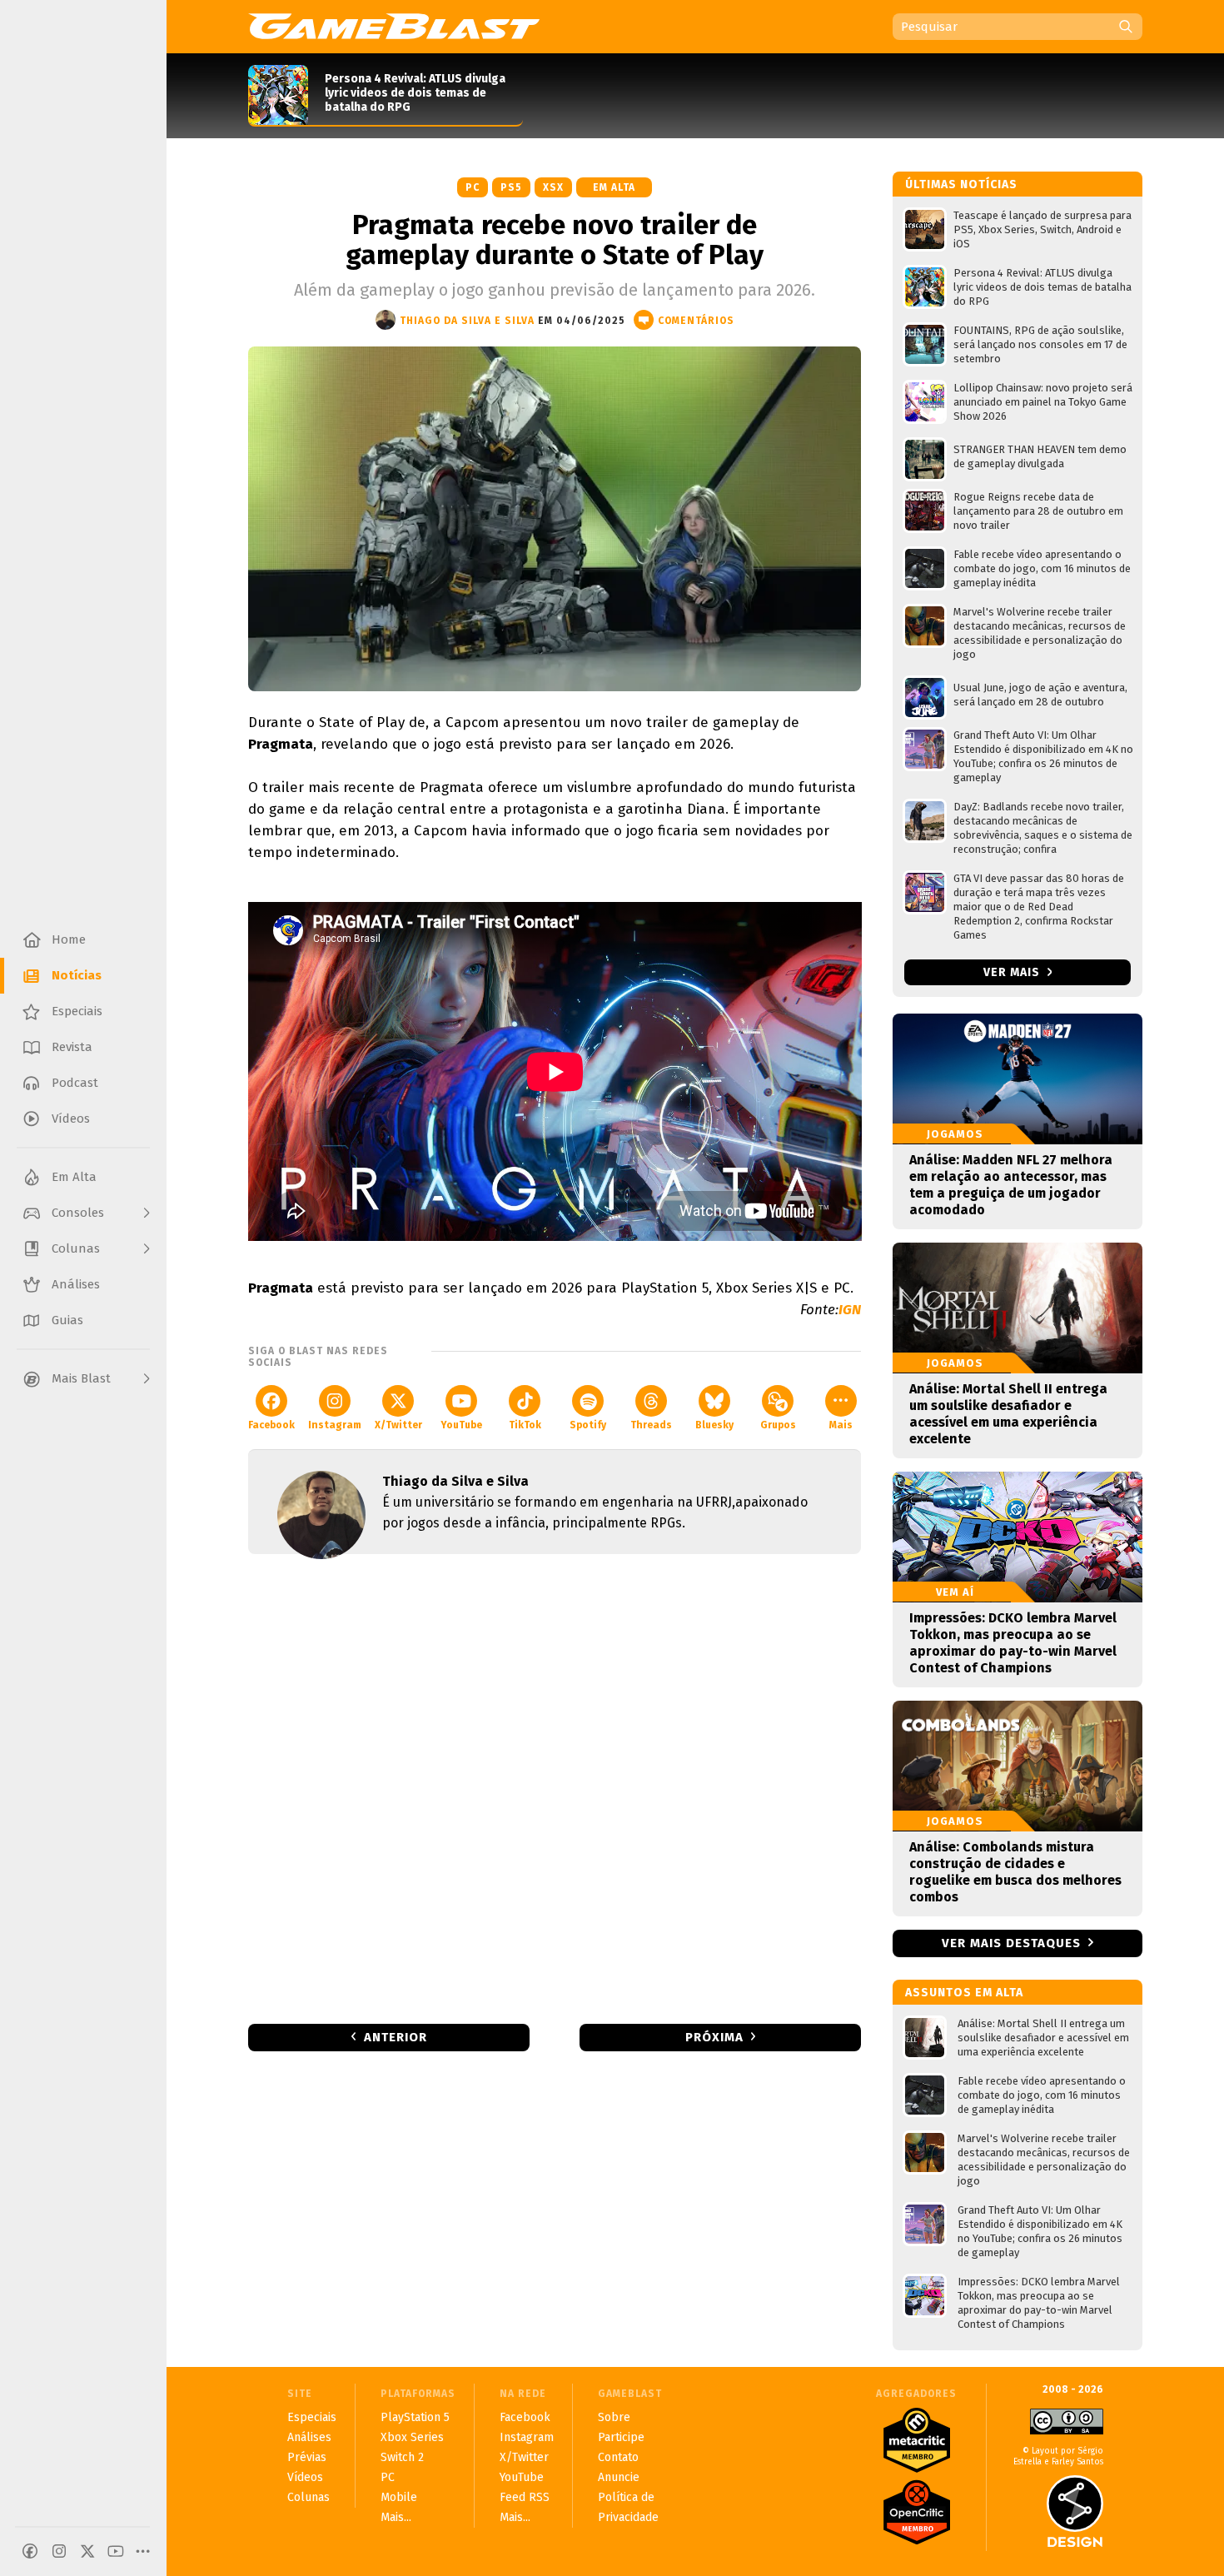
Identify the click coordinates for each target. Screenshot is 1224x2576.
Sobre (614, 2417)
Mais (841, 1425)
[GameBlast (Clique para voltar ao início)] (394, 26)
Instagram (335, 1425)
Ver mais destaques (1011, 1943)
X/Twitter (398, 1425)
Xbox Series (412, 2437)
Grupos (778, 1425)
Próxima (714, 2037)
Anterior (396, 2037)
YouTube (461, 1425)
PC (473, 187)
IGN (850, 1310)
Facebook (271, 1425)
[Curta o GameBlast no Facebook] (30, 2551)
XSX (553, 187)
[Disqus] (555, 1787)
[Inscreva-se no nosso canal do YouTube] (116, 2551)
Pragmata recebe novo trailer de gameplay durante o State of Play (555, 240)
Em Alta (614, 187)
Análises (309, 2437)
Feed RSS (525, 2497)
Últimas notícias (961, 184)
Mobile (399, 2497)
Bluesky (714, 1425)
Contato (618, 2457)
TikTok (525, 1425)
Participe (621, 2437)
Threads (651, 1425)
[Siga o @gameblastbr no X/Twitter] (87, 2551)
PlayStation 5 (415, 2417)
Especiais (312, 2417)
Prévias (307, 2457)
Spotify (588, 1425)
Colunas (308, 2497)
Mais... (396, 2517)
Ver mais (1013, 972)
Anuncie (619, 2477)
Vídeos (305, 2477)
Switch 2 (402, 2457)
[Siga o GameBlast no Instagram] (59, 2551)
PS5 (511, 187)
